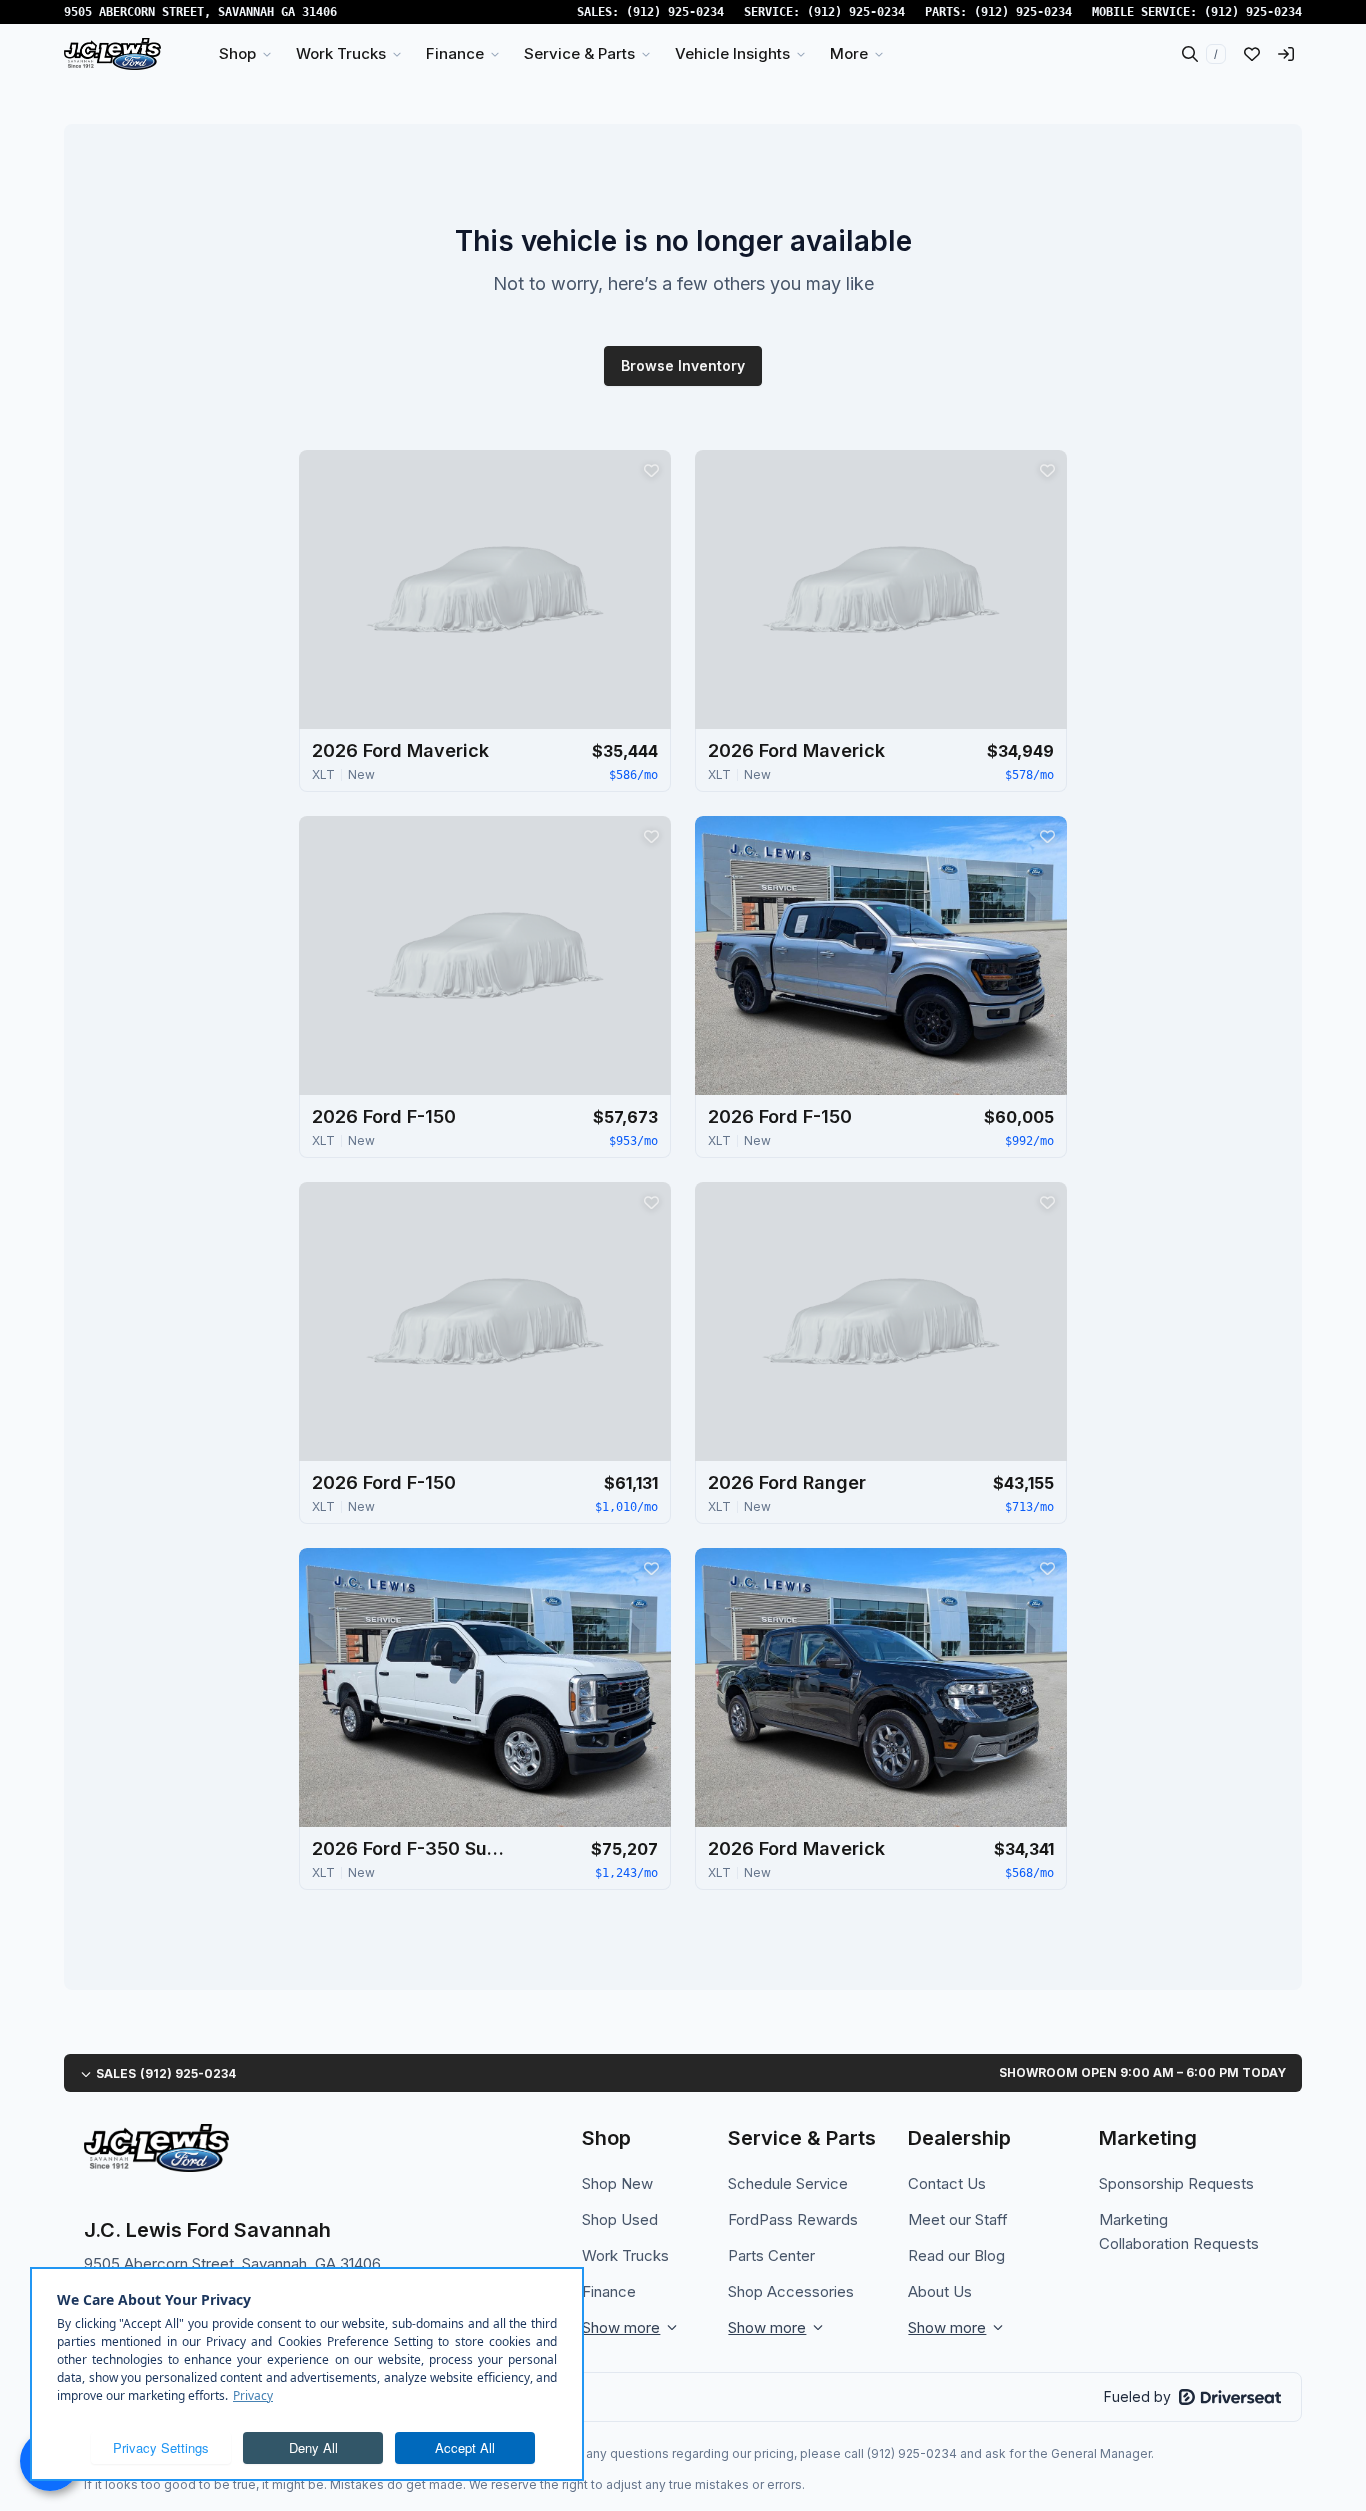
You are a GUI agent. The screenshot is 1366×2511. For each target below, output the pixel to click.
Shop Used (620, 2219)
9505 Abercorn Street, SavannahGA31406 (200, 12)
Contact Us (947, 2183)
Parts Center (771, 2255)
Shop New (617, 2183)
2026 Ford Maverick (400, 750)
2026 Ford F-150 (384, 1116)
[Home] (112, 54)
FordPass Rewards (793, 2219)
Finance (609, 2291)
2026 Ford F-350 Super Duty (412, 1848)
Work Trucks (625, 2255)
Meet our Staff (958, 2219)
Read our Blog (956, 2255)
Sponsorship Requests (1176, 2183)
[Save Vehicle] (651, 470)
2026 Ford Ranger (787, 1482)
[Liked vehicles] (1252, 54)
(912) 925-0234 (675, 12)
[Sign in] (1286, 54)
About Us (940, 2291)
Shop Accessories (791, 2291)
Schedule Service (788, 2183)
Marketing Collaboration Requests (1179, 2231)
